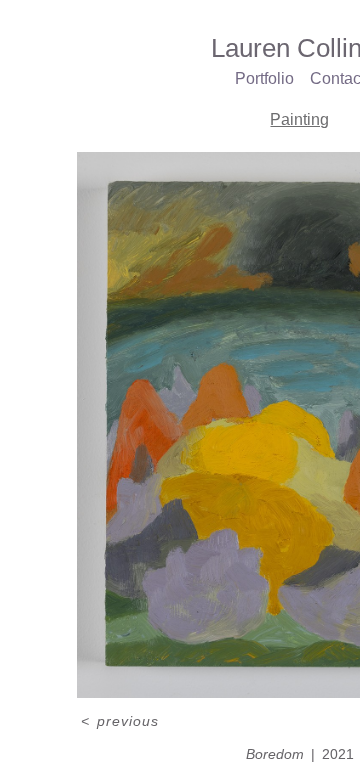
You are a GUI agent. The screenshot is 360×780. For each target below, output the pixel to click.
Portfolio (264, 78)
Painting (299, 119)
